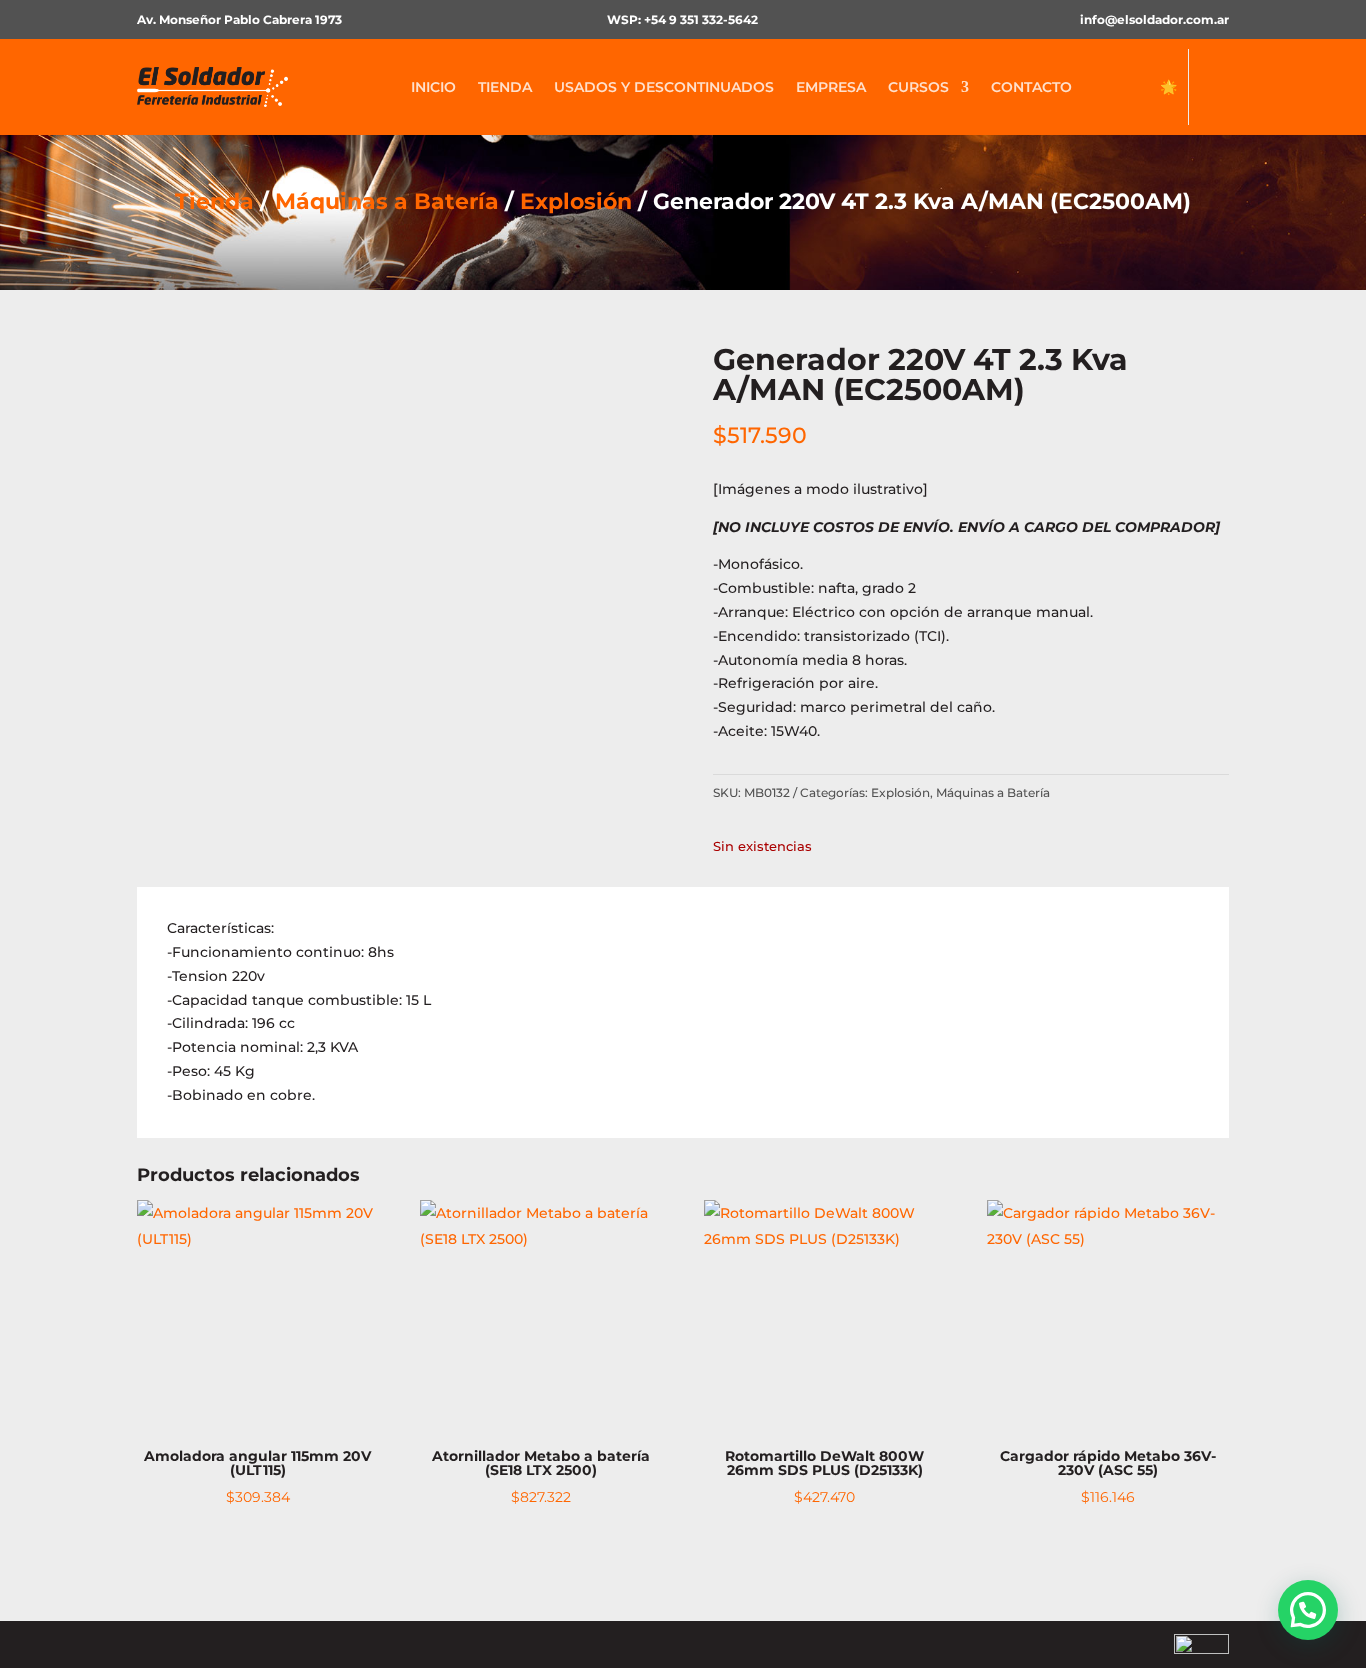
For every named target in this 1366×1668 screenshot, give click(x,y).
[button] (1308, 1610)
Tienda (505, 87)
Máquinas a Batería (387, 201)
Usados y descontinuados (664, 87)
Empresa (831, 87)
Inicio (433, 87)
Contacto (1031, 87)
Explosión (576, 201)
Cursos (918, 87)
